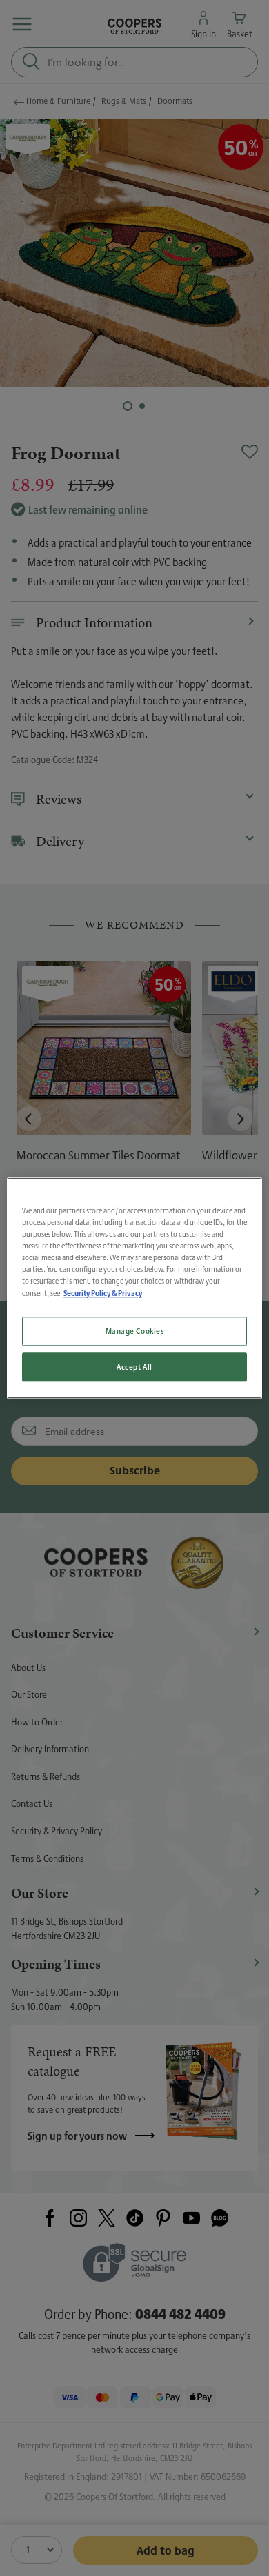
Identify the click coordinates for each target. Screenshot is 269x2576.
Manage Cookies (135, 1331)
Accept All (134, 1367)
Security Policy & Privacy (103, 1293)
